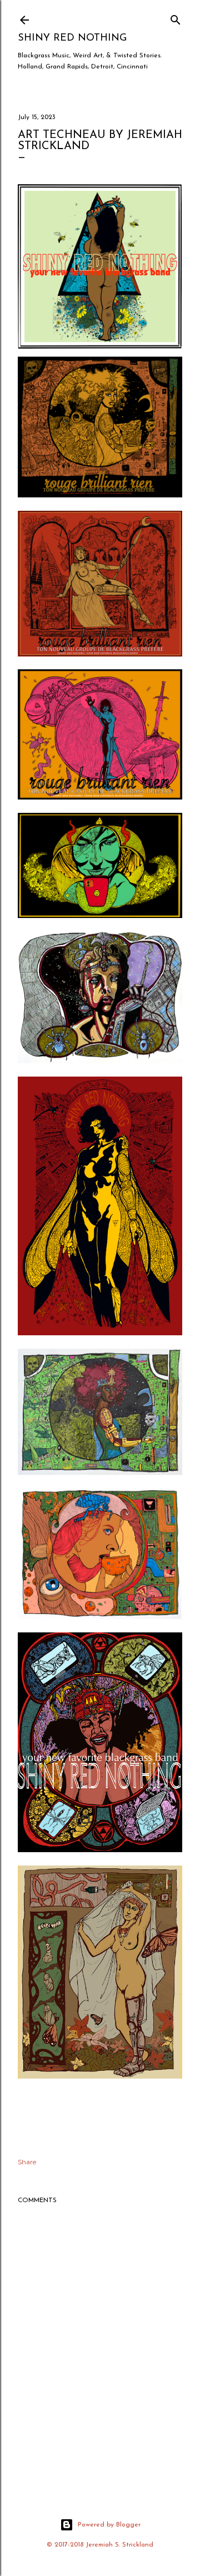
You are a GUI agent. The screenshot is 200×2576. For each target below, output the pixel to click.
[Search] (176, 18)
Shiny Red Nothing (72, 38)
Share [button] (27, 2162)
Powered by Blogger (109, 2525)
